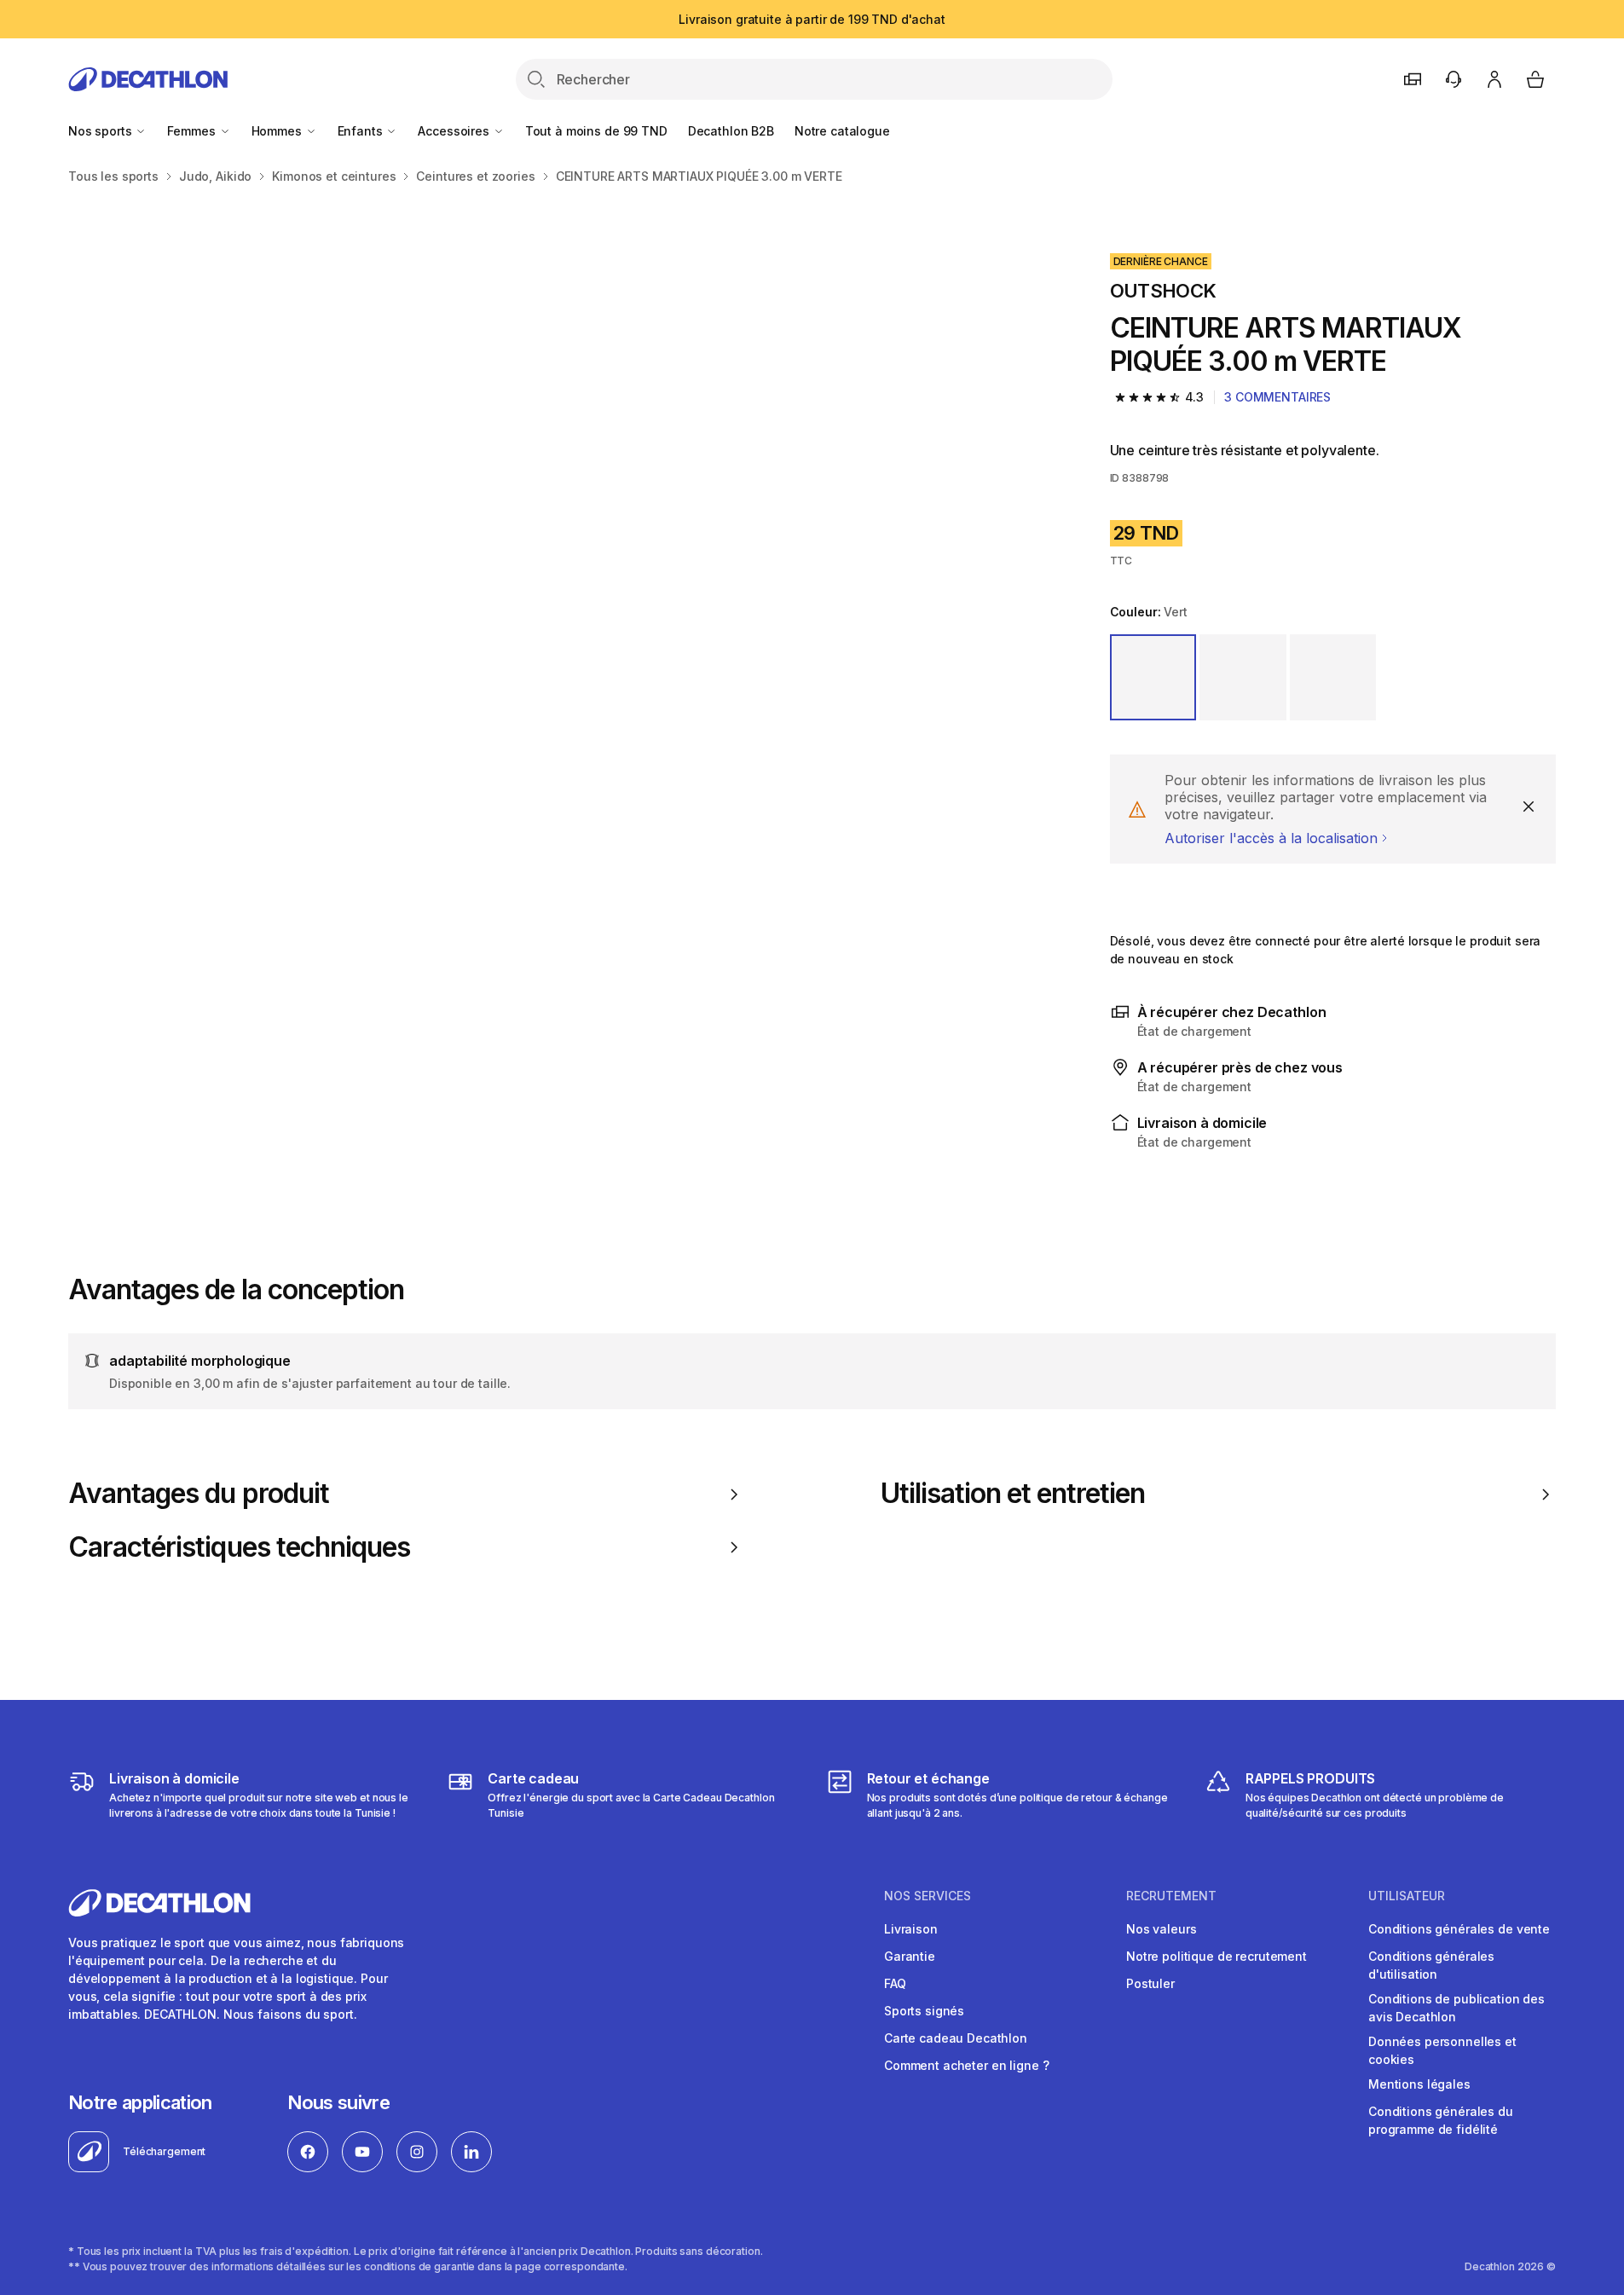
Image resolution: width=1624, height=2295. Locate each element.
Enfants (362, 131)
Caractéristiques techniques (239, 1547)
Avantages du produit (199, 1494)
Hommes (278, 131)
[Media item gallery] (562, 691)
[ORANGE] (1243, 678)
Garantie (910, 1956)
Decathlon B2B (731, 131)
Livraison (911, 1929)
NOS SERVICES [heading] (928, 1896)
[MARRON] (1333, 678)
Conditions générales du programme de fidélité (1441, 2120)
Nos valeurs (1161, 1929)
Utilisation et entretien (1013, 1494)
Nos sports (101, 131)
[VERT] (1153, 678)
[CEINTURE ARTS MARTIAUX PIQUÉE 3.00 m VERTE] (315, 443)
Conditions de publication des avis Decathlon (1456, 2008)
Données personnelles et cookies (1442, 2050)
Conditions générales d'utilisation (1431, 1965)
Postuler (1150, 1983)
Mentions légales (1419, 2084)
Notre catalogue (842, 131)
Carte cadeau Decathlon (956, 2038)
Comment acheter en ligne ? (966, 2065)
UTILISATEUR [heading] (1407, 1896)
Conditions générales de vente (1459, 1929)
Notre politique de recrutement (1217, 1956)
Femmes (193, 131)
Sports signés (924, 2011)
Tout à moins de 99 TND (596, 131)
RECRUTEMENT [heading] (1171, 1896)
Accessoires (455, 131)
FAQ (895, 1983)
